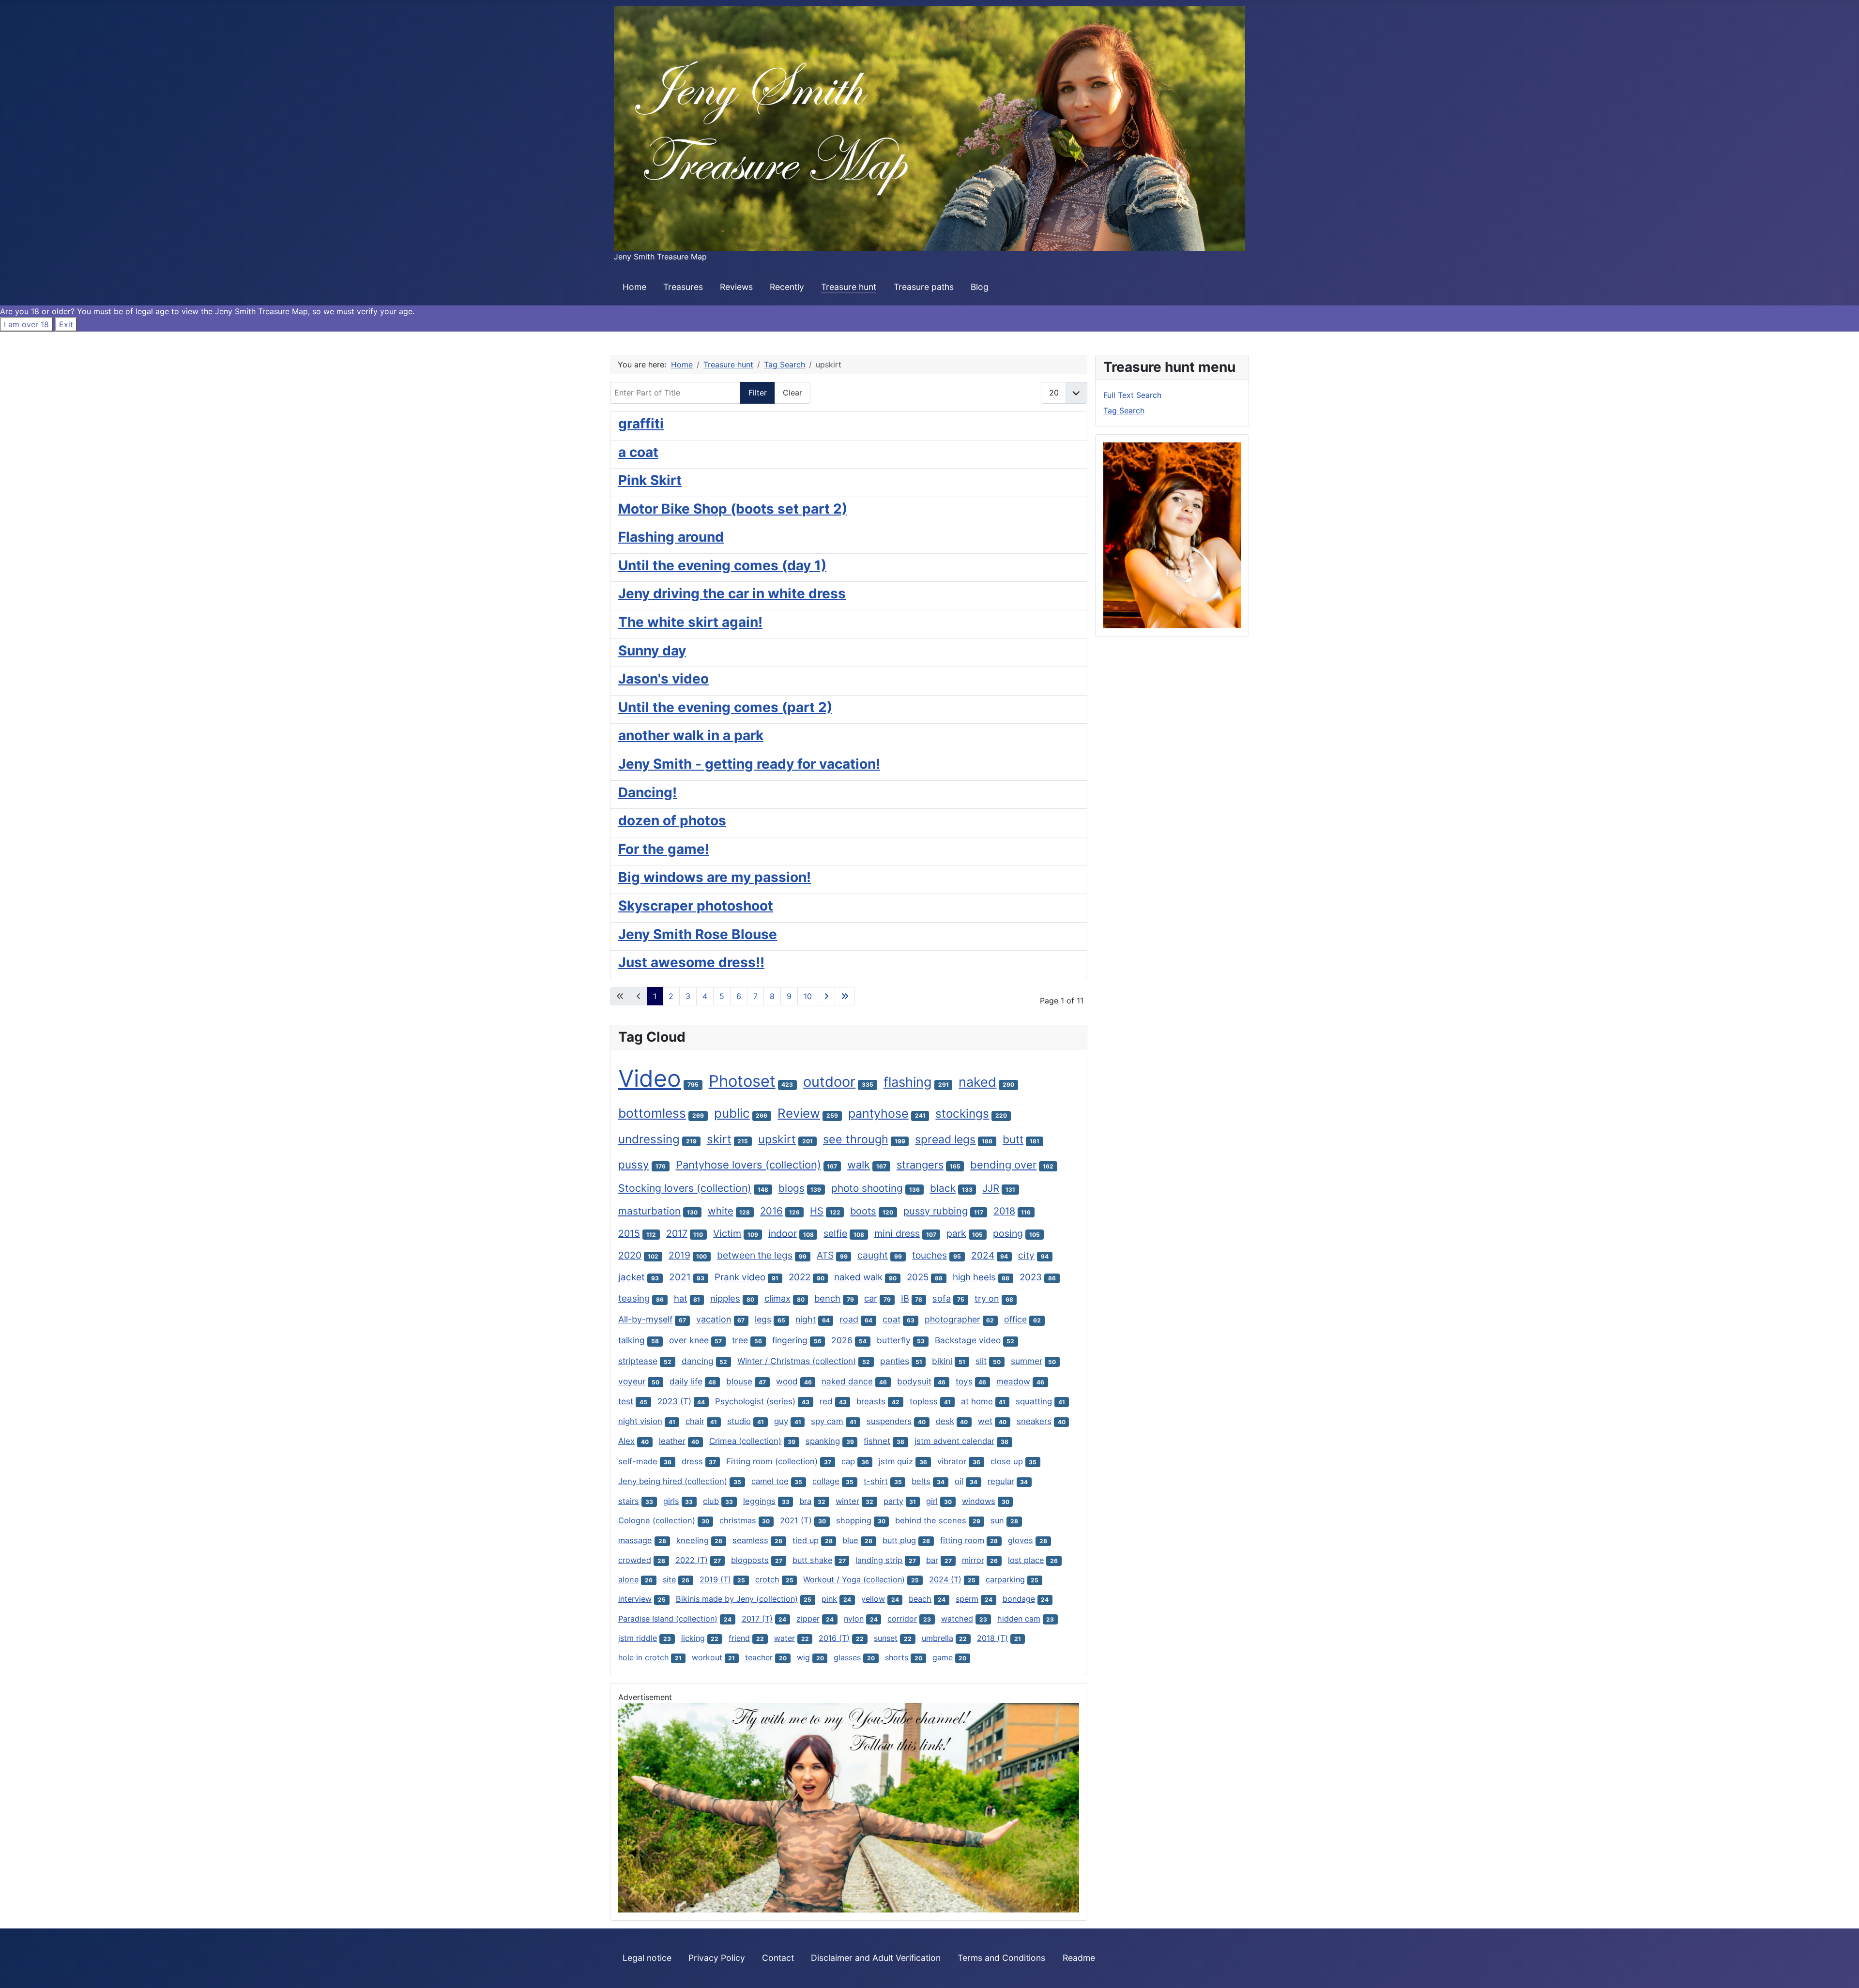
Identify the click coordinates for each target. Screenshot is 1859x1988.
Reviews (736, 287)
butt (1013, 1139)
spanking (823, 1441)
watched (957, 1619)
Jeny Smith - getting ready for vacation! (749, 764)
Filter (758, 393)
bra (805, 1501)
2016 (771, 1211)
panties (895, 1361)
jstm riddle (638, 1638)
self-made (638, 1461)
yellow (873, 1599)
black (943, 1188)
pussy (634, 1164)
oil (959, 1481)
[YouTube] (849, 1807)
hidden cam (1019, 1619)
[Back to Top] (1842, 1970)
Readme (1079, 1958)
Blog (980, 287)
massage (635, 1540)
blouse (739, 1381)
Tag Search (1124, 410)
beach (920, 1599)
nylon (854, 1619)
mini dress (897, 1233)
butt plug (899, 1540)
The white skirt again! (690, 622)
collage (826, 1481)
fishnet (877, 1441)
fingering (790, 1340)
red (826, 1401)
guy (781, 1421)
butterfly (894, 1340)
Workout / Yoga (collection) (854, 1579)
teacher (759, 1657)
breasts (871, 1401)
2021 (680, 1277)
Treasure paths (924, 287)
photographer (952, 1319)
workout (707, 1657)
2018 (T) (992, 1638)
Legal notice (647, 1958)
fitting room (962, 1540)
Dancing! (648, 792)
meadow (1013, 1381)
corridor (902, 1619)
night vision (640, 1421)
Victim (727, 1233)
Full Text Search (1132, 395)
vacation (714, 1319)
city (1026, 1255)
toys (964, 1381)
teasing (634, 1298)
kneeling (693, 1540)
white (721, 1211)
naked (977, 1082)
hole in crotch (643, 1657)
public (732, 1113)
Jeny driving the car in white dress (732, 593)
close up (1007, 1461)
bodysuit (914, 1381)
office (1015, 1319)
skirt (719, 1139)
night (806, 1319)
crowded (635, 1560)
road (849, 1319)
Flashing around (671, 537)
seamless (750, 1540)
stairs (629, 1501)
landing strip (879, 1560)
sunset (886, 1638)
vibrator (952, 1461)
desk (945, 1421)
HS (817, 1211)
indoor (783, 1233)
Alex (626, 1441)
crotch (767, 1579)
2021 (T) (796, 1520)
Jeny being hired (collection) (673, 1481)
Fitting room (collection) (772, 1461)
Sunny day (652, 651)
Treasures (683, 287)
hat (681, 1298)
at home (977, 1401)
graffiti (641, 424)
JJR (991, 1188)
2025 (918, 1277)
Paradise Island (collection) (668, 1619)
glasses (847, 1657)
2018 (1004, 1211)
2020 (630, 1255)
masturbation (649, 1211)
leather (672, 1441)
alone (628, 1579)
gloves (1021, 1540)
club (711, 1501)
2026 (842, 1340)
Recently (787, 287)
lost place (1026, 1560)
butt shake (812, 1560)
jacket (632, 1277)
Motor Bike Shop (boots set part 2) (733, 509)
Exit (66, 324)
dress (692, 1461)
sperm (967, 1599)
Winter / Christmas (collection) (797, 1361)
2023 (1031, 1277)
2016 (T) (834, 1638)
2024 (983, 1255)
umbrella (937, 1638)
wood (787, 1381)
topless (924, 1401)
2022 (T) (692, 1560)
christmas (738, 1520)
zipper (808, 1619)
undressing (649, 1139)
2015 (629, 1233)
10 (808, 996)
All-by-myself (645, 1319)
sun (997, 1520)
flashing (908, 1082)
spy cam (827, 1421)
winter (847, 1501)
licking (693, 1638)
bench (827, 1298)
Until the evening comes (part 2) (725, 707)
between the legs (755, 1255)
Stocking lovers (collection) (685, 1188)
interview (635, 1599)
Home (634, 287)
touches (929, 1255)
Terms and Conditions (1001, 1958)
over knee (689, 1340)
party (893, 1501)
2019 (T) (715, 1579)
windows (979, 1501)
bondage (1019, 1599)
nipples (725, 1298)
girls (671, 1501)
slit (981, 1361)
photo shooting (867, 1188)
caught (873, 1255)
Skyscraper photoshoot (696, 906)
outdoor (829, 1082)
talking (632, 1340)
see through (856, 1139)
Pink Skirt (650, 480)
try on (987, 1298)
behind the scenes (931, 1520)
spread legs (945, 1139)
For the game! (664, 849)
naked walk (858, 1277)
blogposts (750, 1560)
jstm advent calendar (954, 1441)
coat (891, 1319)
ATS (825, 1255)
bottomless (652, 1113)
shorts (897, 1657)
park (956, 1233)
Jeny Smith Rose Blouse (698, 934)
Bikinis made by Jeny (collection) (737, 1599)
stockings (962, 1114)
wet (985, 1421)
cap (848, 1461)
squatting (1034, 1401)
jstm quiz (896, 1461)
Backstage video (968, 1340)
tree (740, 1340)
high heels (974, 1277)
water (785, 1638)
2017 (677, 1233)
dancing (698, 1361)
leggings (759, 1501)
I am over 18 (26, 324)
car (871, 1298)
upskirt (777, 1139)
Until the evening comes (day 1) (722, 565)
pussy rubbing (936, 1211)
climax (777, 1298)
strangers (920, 1165)
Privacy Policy (717, 1958)
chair (695, 1421)
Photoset (742, 1081)
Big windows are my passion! (715, 877)
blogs (792, 1188)
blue (850, 1540)
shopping (854, 1520)
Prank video (740, 1277)
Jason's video (663, 679)
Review (799, 1113)
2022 (800, 1277)
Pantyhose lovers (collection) (748, 1165)
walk (859, 1165)
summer (1027, 1361)
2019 (679, 1255)
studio (739, 1421)
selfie (835, 1233)
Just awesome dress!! (691, 962)
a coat (638, 452)
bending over (1003, 1165)
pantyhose (878, 1113)
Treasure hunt (849, 287)
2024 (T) (945, 1579)
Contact (778, 1958)
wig (803, 1657)
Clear (792, 393)
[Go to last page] (845, 996)
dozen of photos (672, 820)
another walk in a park (691, 735)
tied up (806, 1540)
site (669, 1579)
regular (1001, 1481)
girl (932, 1501)
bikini (942, 1361)
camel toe (770, 1481)
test (626, 1401)
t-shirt (876, 1481)
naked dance (847, 1381)
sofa (942, 1298)
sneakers (1034, 1421)
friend (739, 1638)
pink (829, 1599)
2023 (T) (674, 1401)
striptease (638, 1361)
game (943, 1657)
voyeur (632, 1381)
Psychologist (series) (755, 1401)
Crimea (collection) (745, 1441)
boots (863, 1211)
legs (763, 1319)
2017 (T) (757, 1619)
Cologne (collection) (657, 1520)
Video (650, 1078)
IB (905, 1298)
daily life (686, 1381)
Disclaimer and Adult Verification (876, 1958)
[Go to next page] (826, 996)
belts (921, 1481)
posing (1008, 1233)
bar (932, 1560)
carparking (1005, 1579)
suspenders (889, 1421)
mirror (973, 1560)
